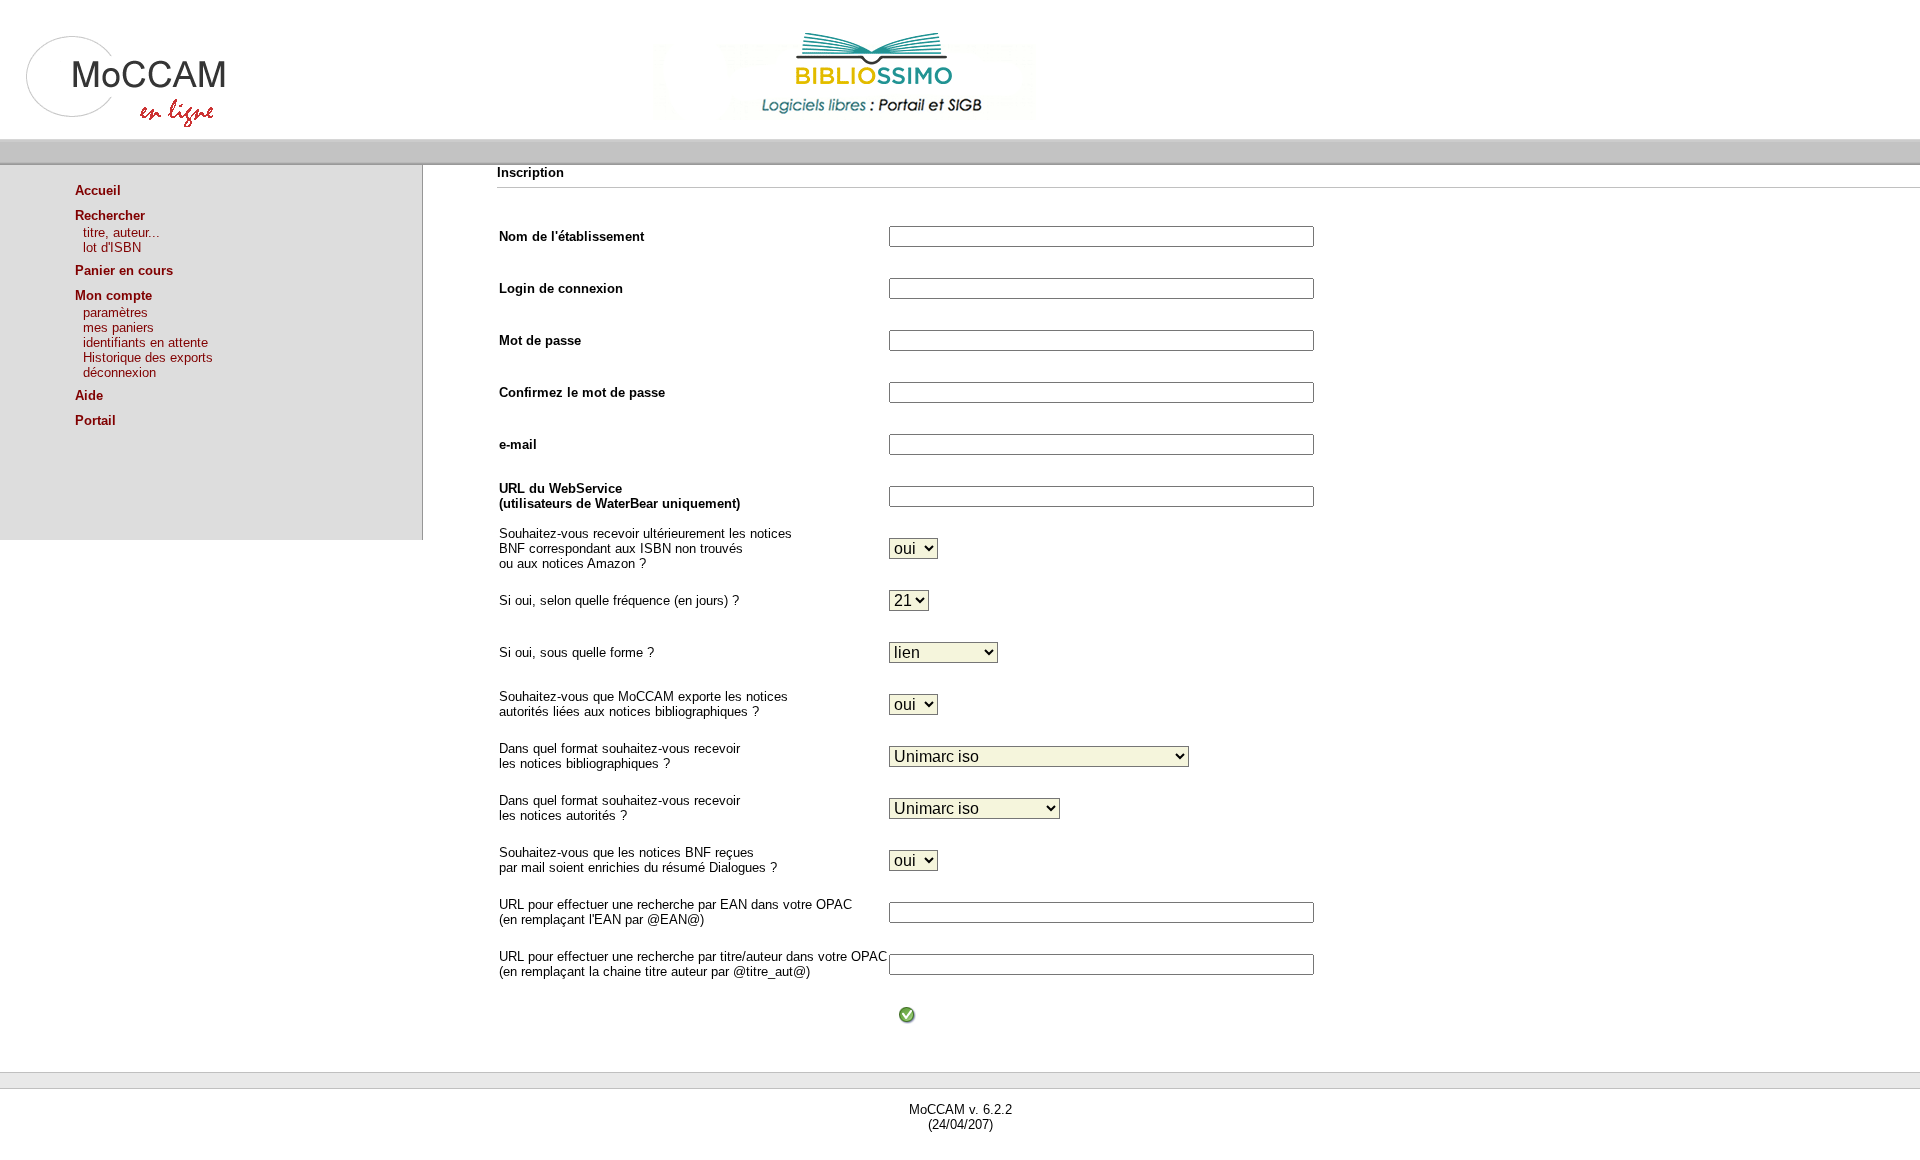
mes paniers (118, 327)
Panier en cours (124, 270)
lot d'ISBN (112, 247)
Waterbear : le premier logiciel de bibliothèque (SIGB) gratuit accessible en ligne (231, 1152)
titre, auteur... (121, 232)
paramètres (115, 312)
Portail (95, 420)
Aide (89, 395)
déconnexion (119, 372)
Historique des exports (148, 357)
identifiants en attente (145, 342)
